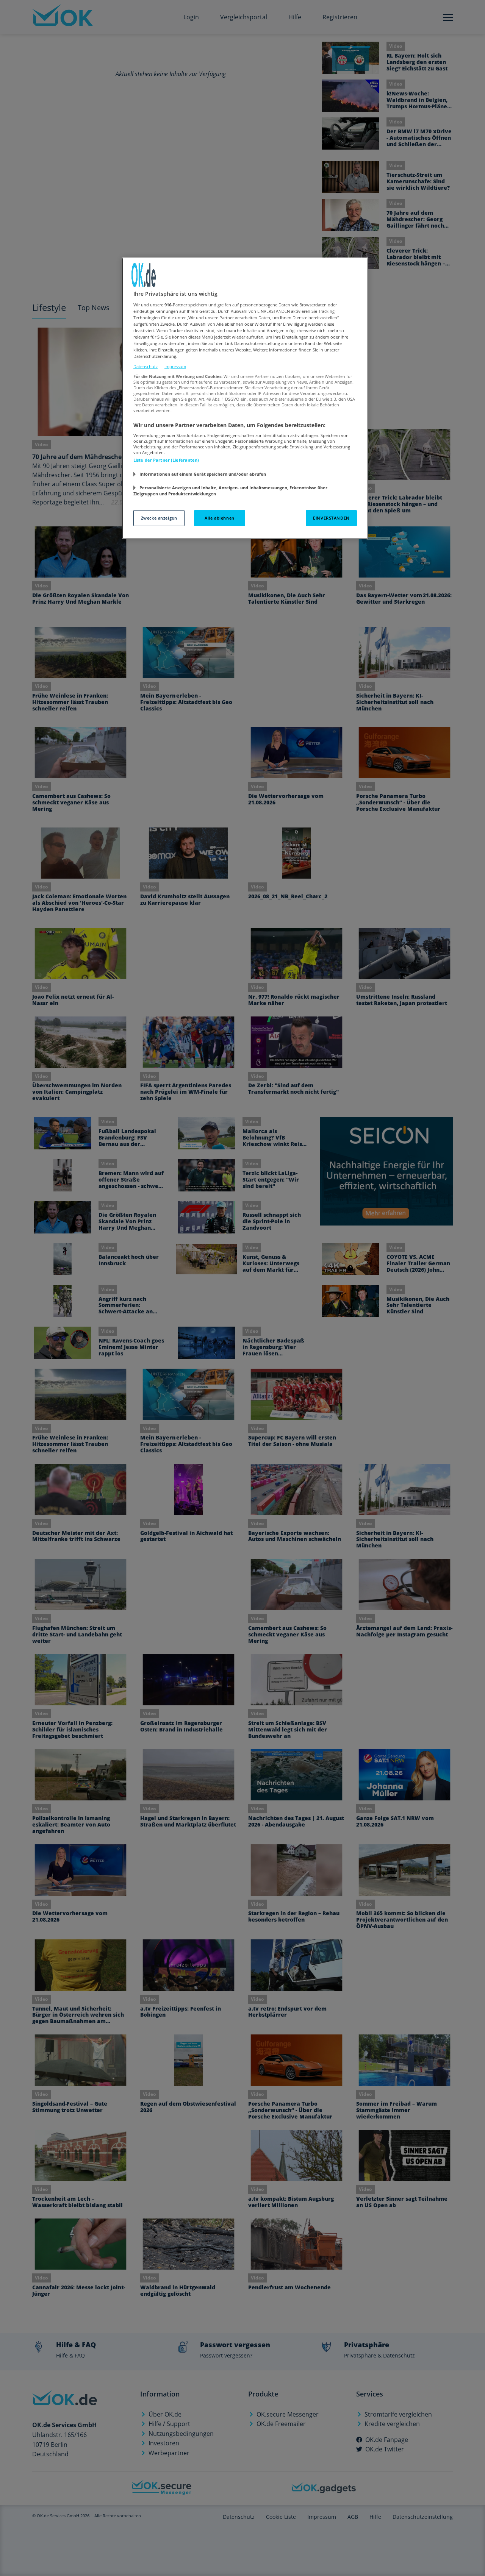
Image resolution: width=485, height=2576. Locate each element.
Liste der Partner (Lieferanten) (166, 460)
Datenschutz (145, 366)
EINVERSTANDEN (331, 518)
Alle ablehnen (219, 518)
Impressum (175, 366)
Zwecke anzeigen (159, 518)
